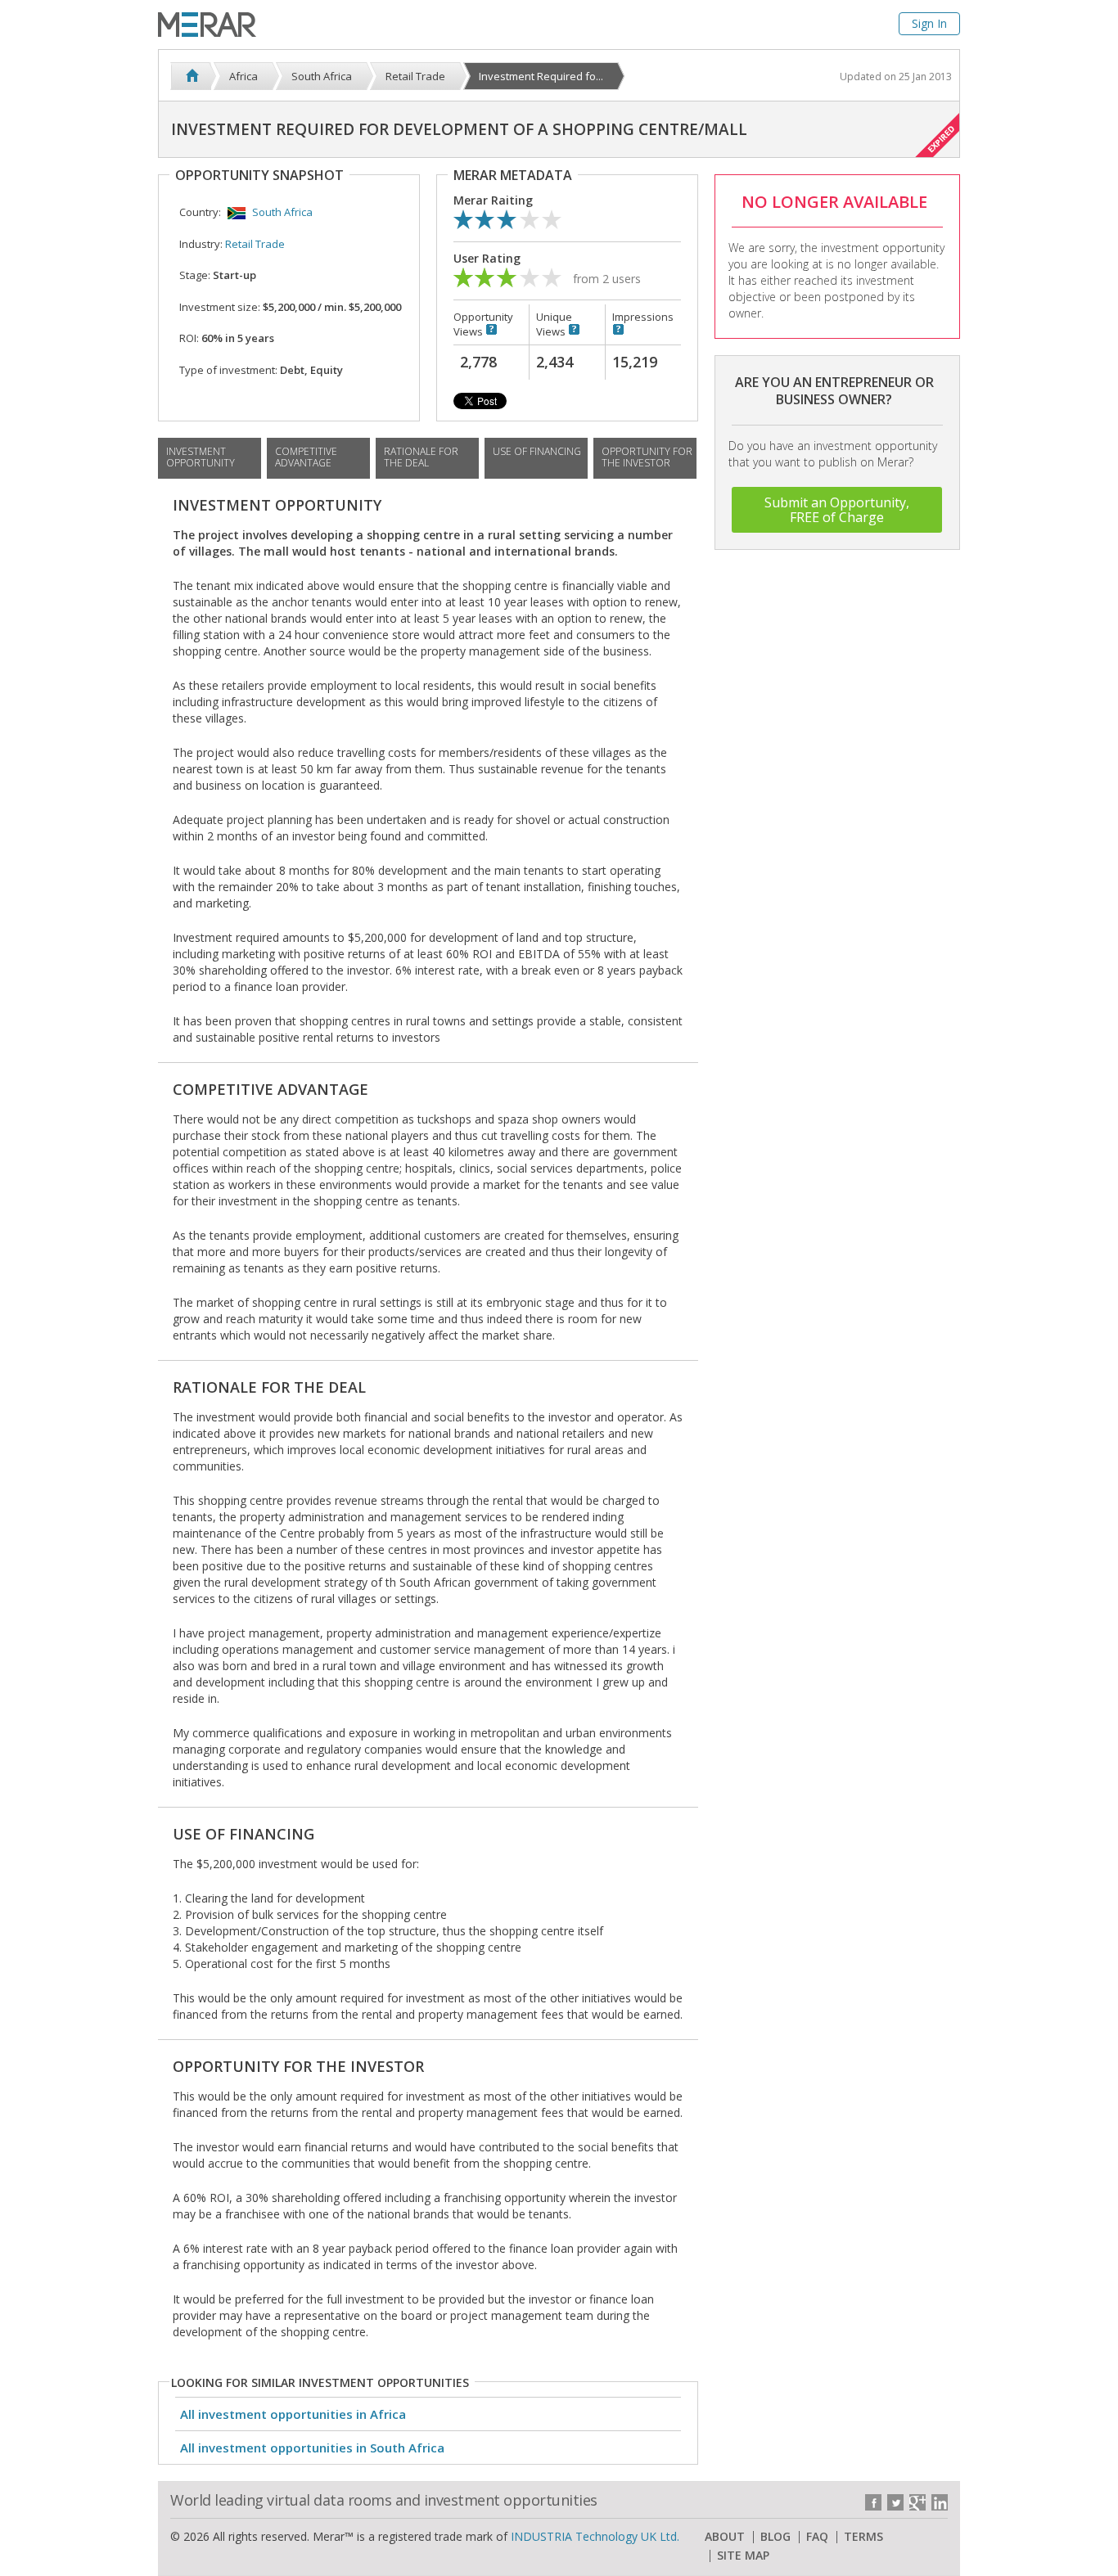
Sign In (929, 23)
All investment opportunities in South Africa (312, 2448)
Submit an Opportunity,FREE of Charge (837, 510)
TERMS (863, 2537)
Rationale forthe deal (421, 457)
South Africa (282, 212)
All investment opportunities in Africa (293, 2414)
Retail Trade (255, 244)
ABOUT (725, 2537)
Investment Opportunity (201, 457)
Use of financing (537, 451)
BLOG (775, 2537)
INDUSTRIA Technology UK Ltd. (595, 2536)
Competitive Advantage (306, 457)
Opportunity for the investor (647, 457)
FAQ (817, 2537)
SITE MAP (743, 2556)
